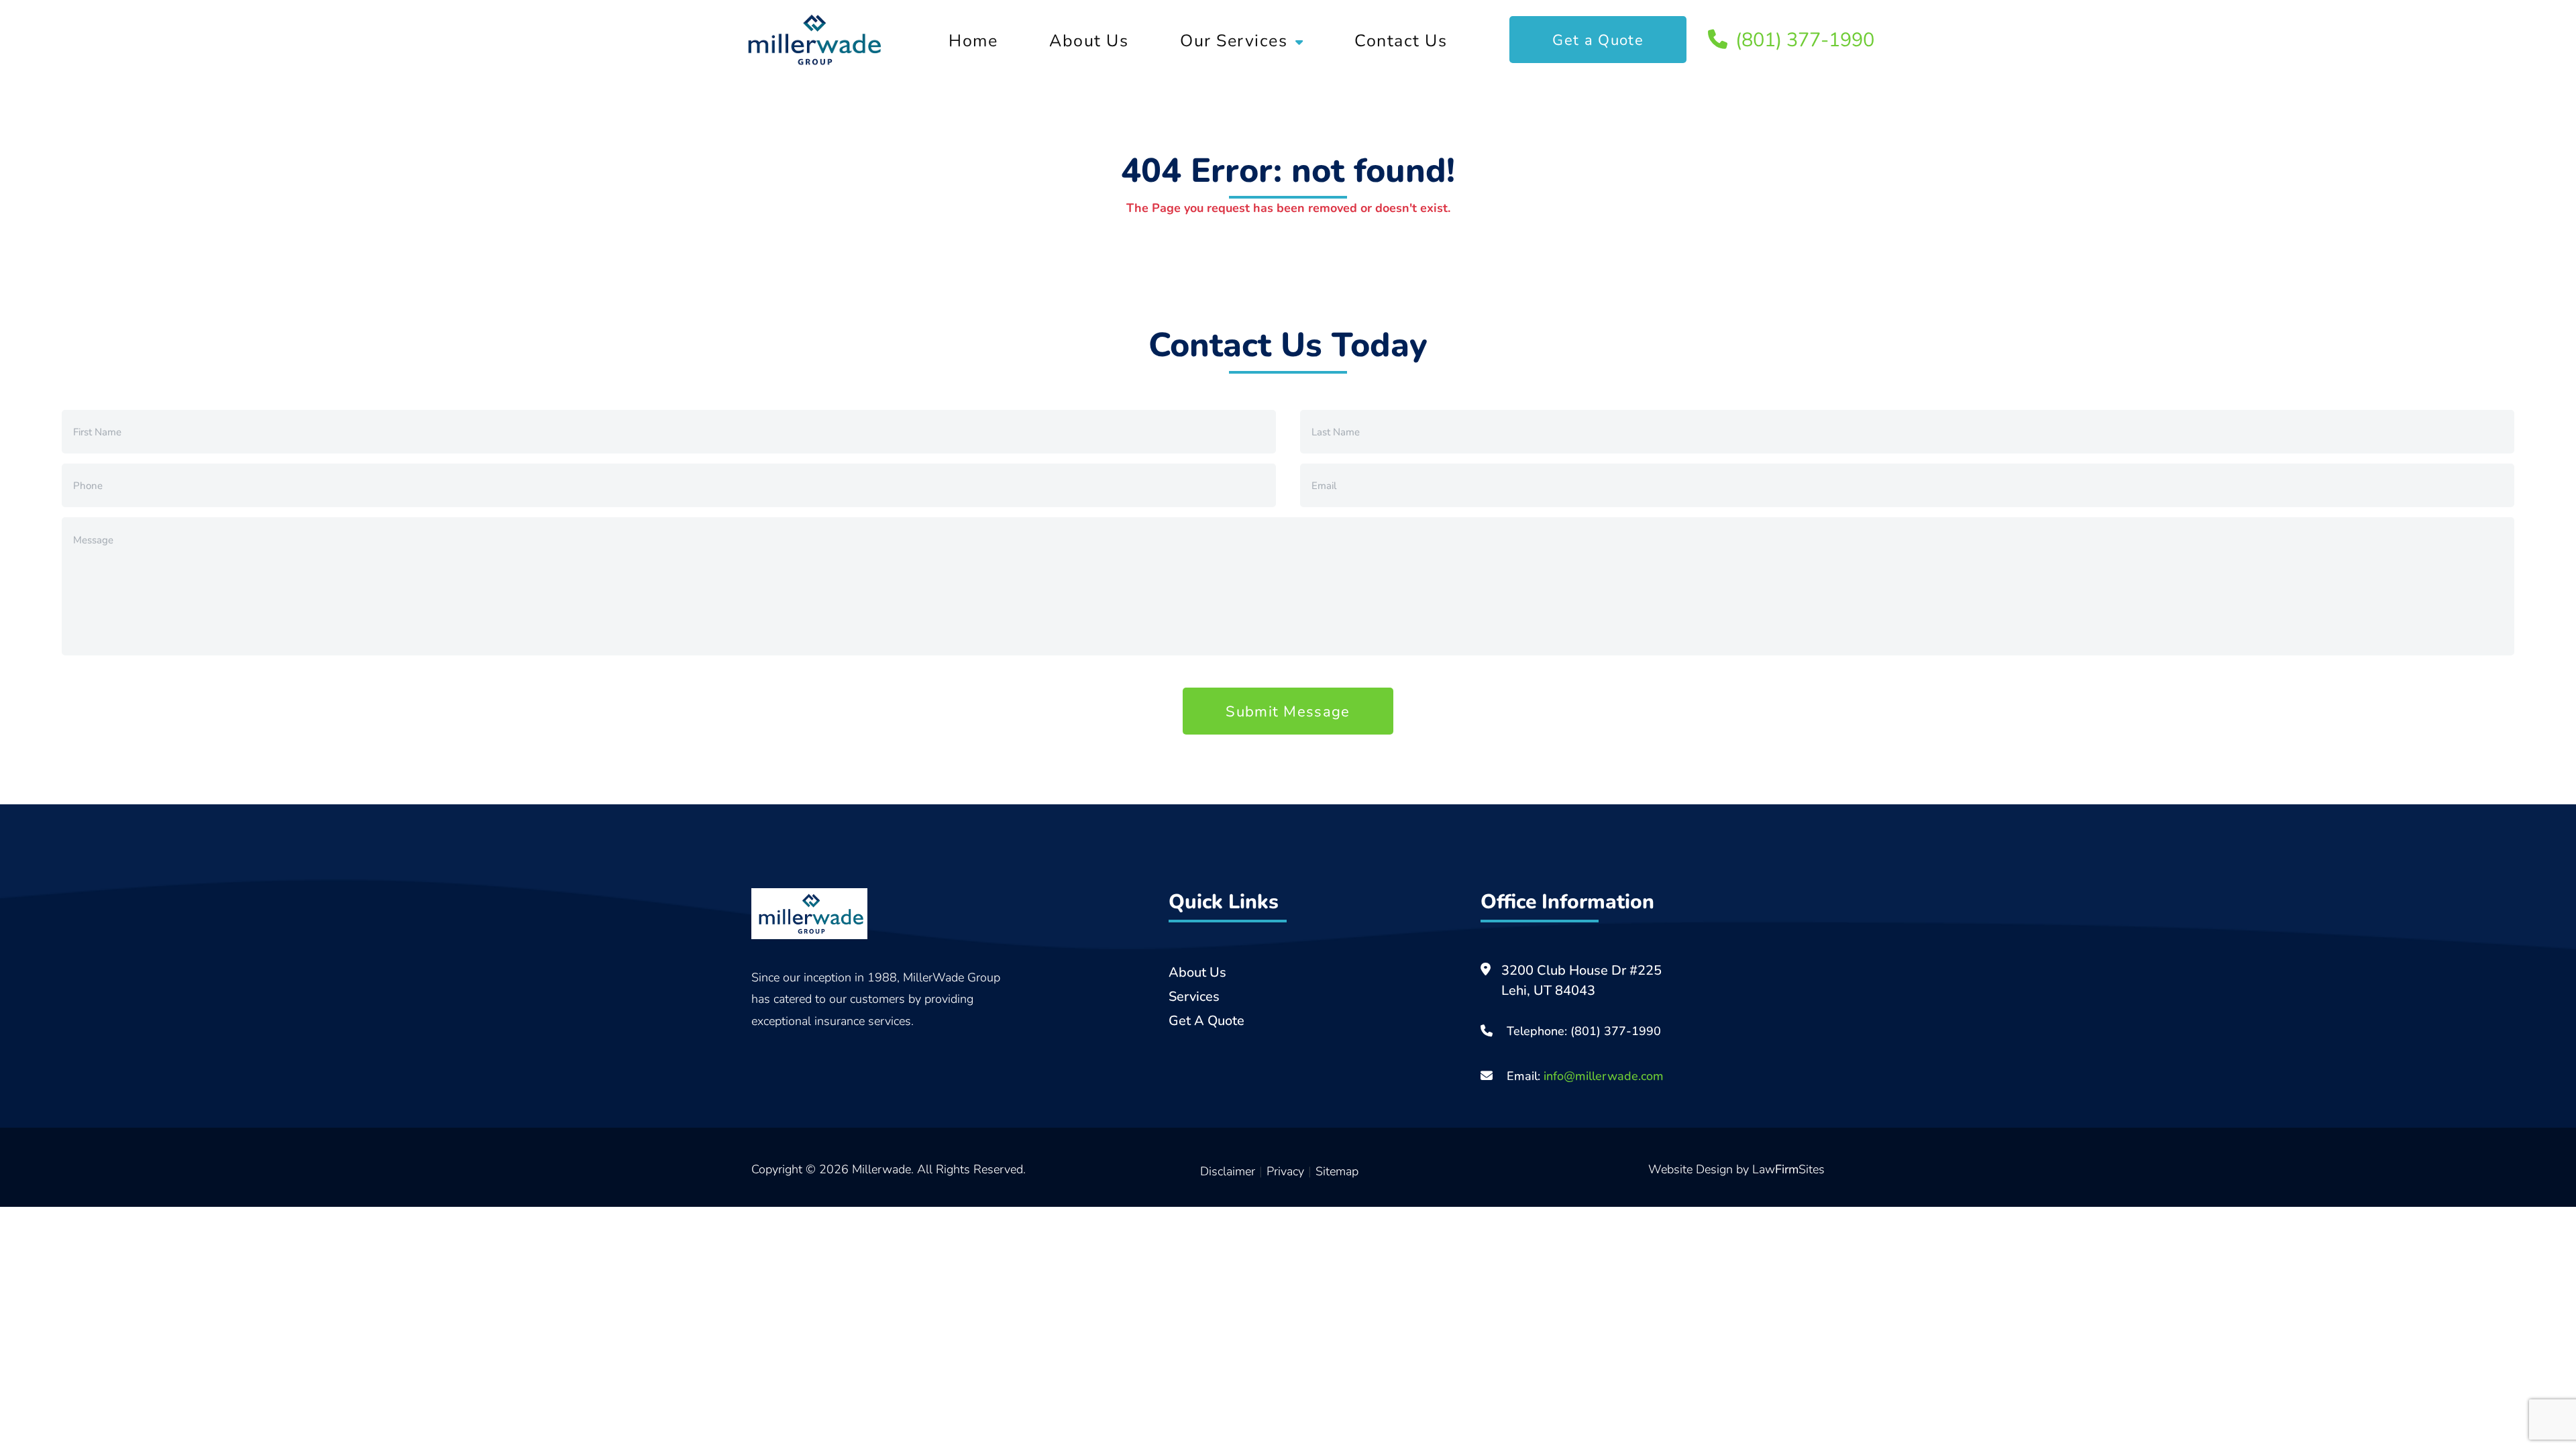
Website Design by (1700, 1169)
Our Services (1234, 40)
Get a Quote (1598, 39)
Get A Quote (1206, 1020)
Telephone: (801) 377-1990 (1584, 1030)
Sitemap (1337, 1171)
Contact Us (1401, 40)
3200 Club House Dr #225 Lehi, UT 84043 (1581, 980)
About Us (1089, 40)
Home (973, 40)
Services (1194, 996)
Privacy (1285, 1171)
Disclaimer (1228, 1171)
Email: (1584, 1075)
